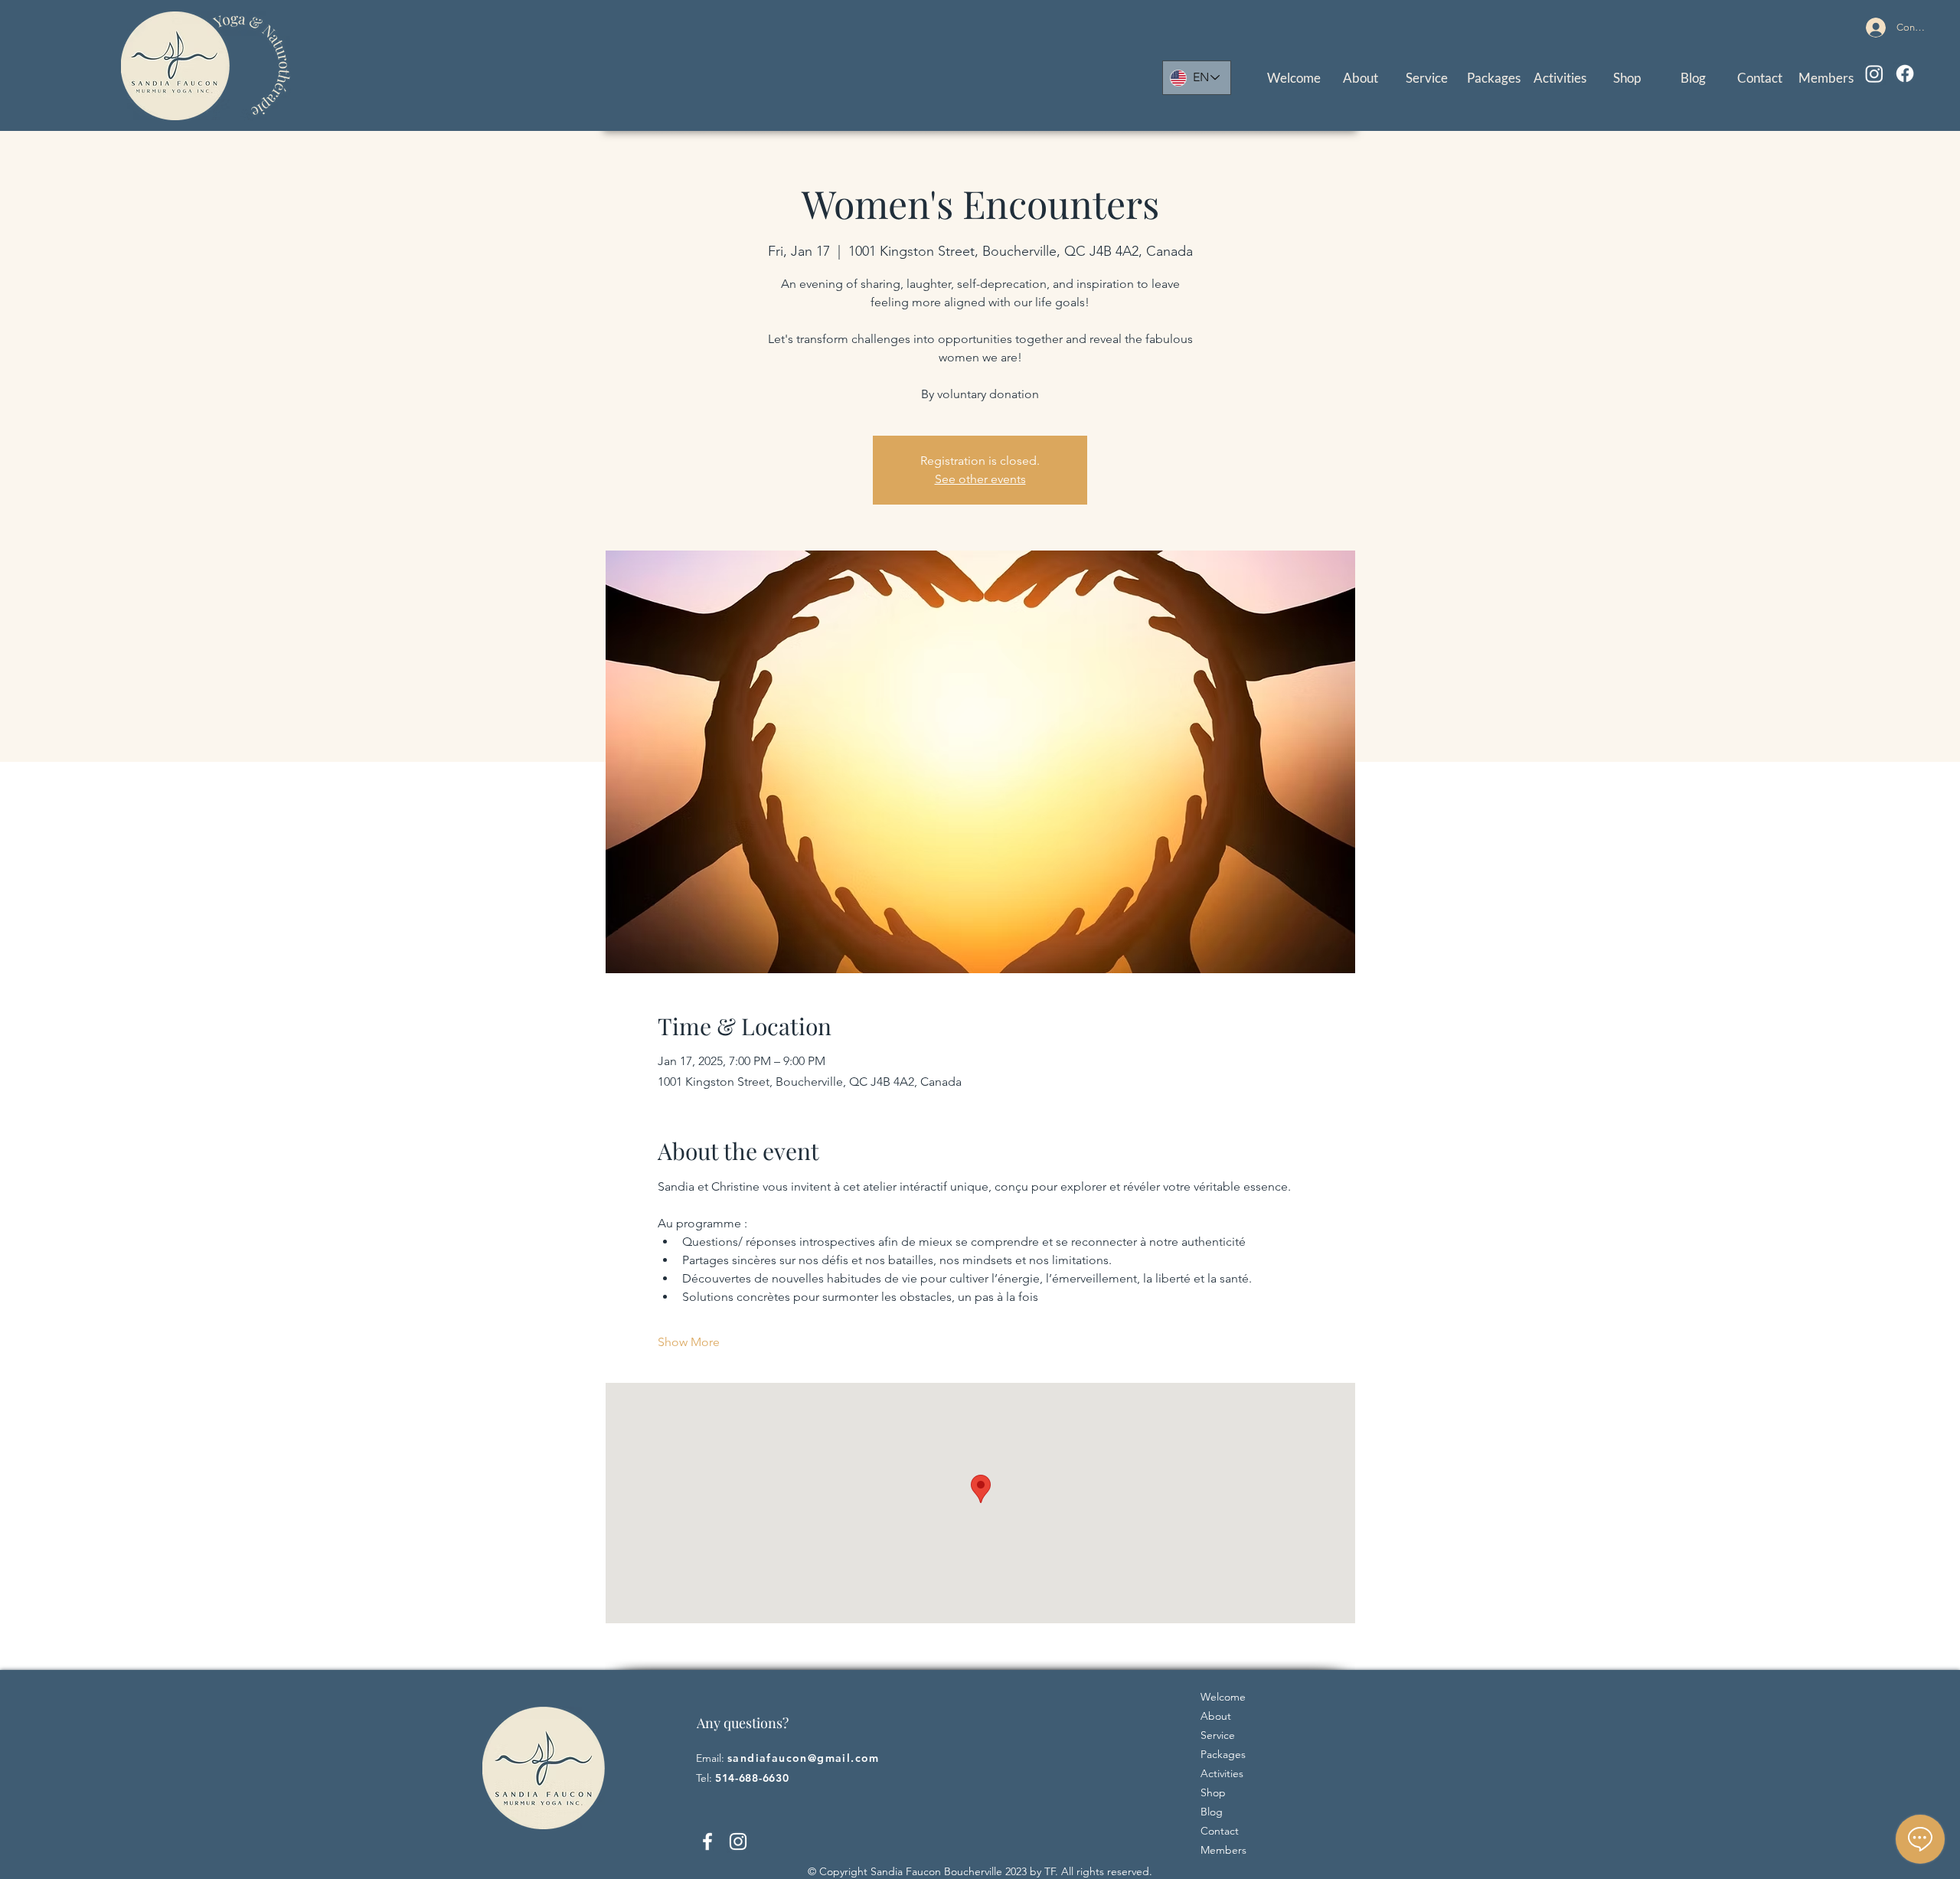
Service (1218, 1735)
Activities (1222, 1773)
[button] (1427, 78)
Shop (1213, 1792)
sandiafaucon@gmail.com (804, 1758)
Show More (689, 1342)
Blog (1212, 1812)
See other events (980, 479)
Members (1223, 1850)
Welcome (1223, 1697)
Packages (1223, 1754)
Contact (1220, 1831)
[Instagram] (1874, 74)
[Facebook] (1905, 74)
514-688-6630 (752, 1778)
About (1216, 1716)
